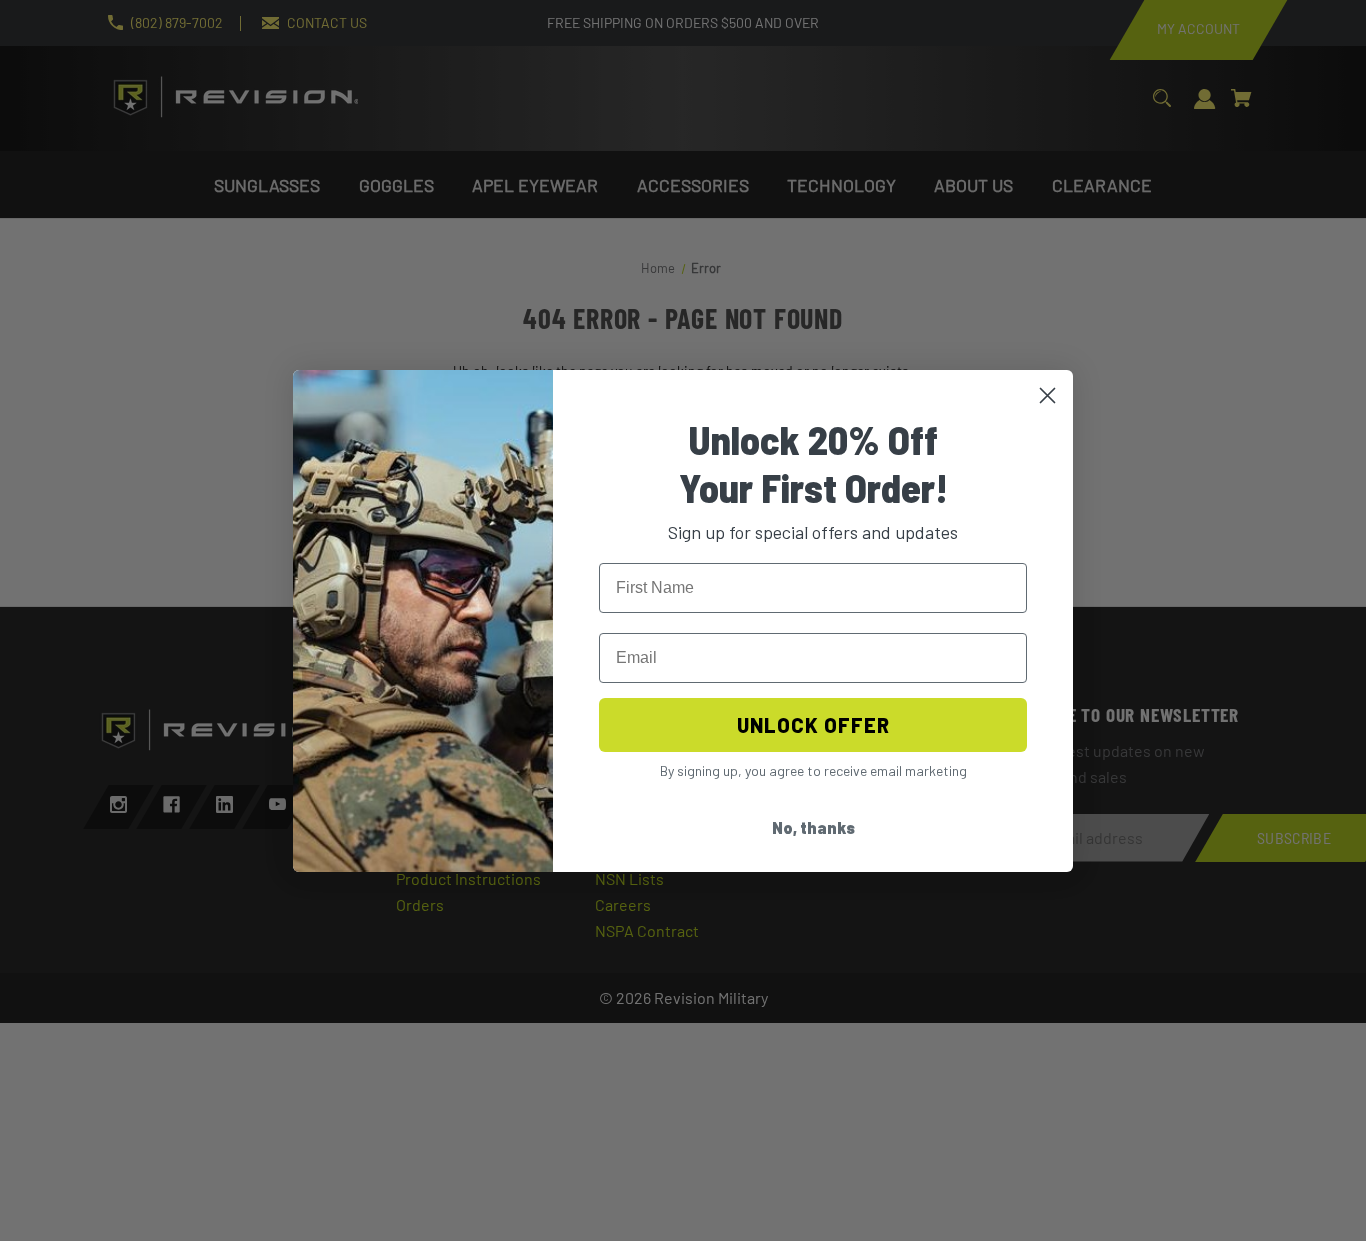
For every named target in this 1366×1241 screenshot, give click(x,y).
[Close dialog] (1047, 395)
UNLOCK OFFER (813, 725)
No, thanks (813, 827)
